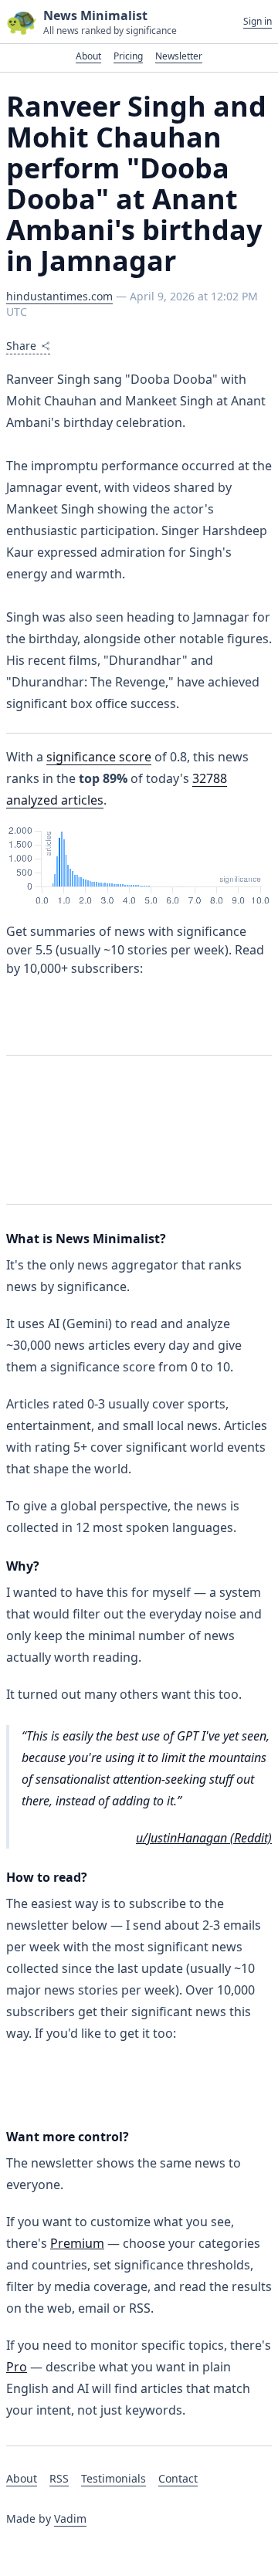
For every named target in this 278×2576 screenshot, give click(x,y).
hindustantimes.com (59, 296)
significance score (99, 757)
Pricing (128, 56)
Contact (178, 2478)
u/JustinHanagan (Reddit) (204, 1838)
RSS (59, 2478)
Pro (17, 2367)
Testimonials (114, 2478)
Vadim (70, 2518)
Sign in (258, 22)
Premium (77, 2243)
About (88, 56)
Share (21, 346)
